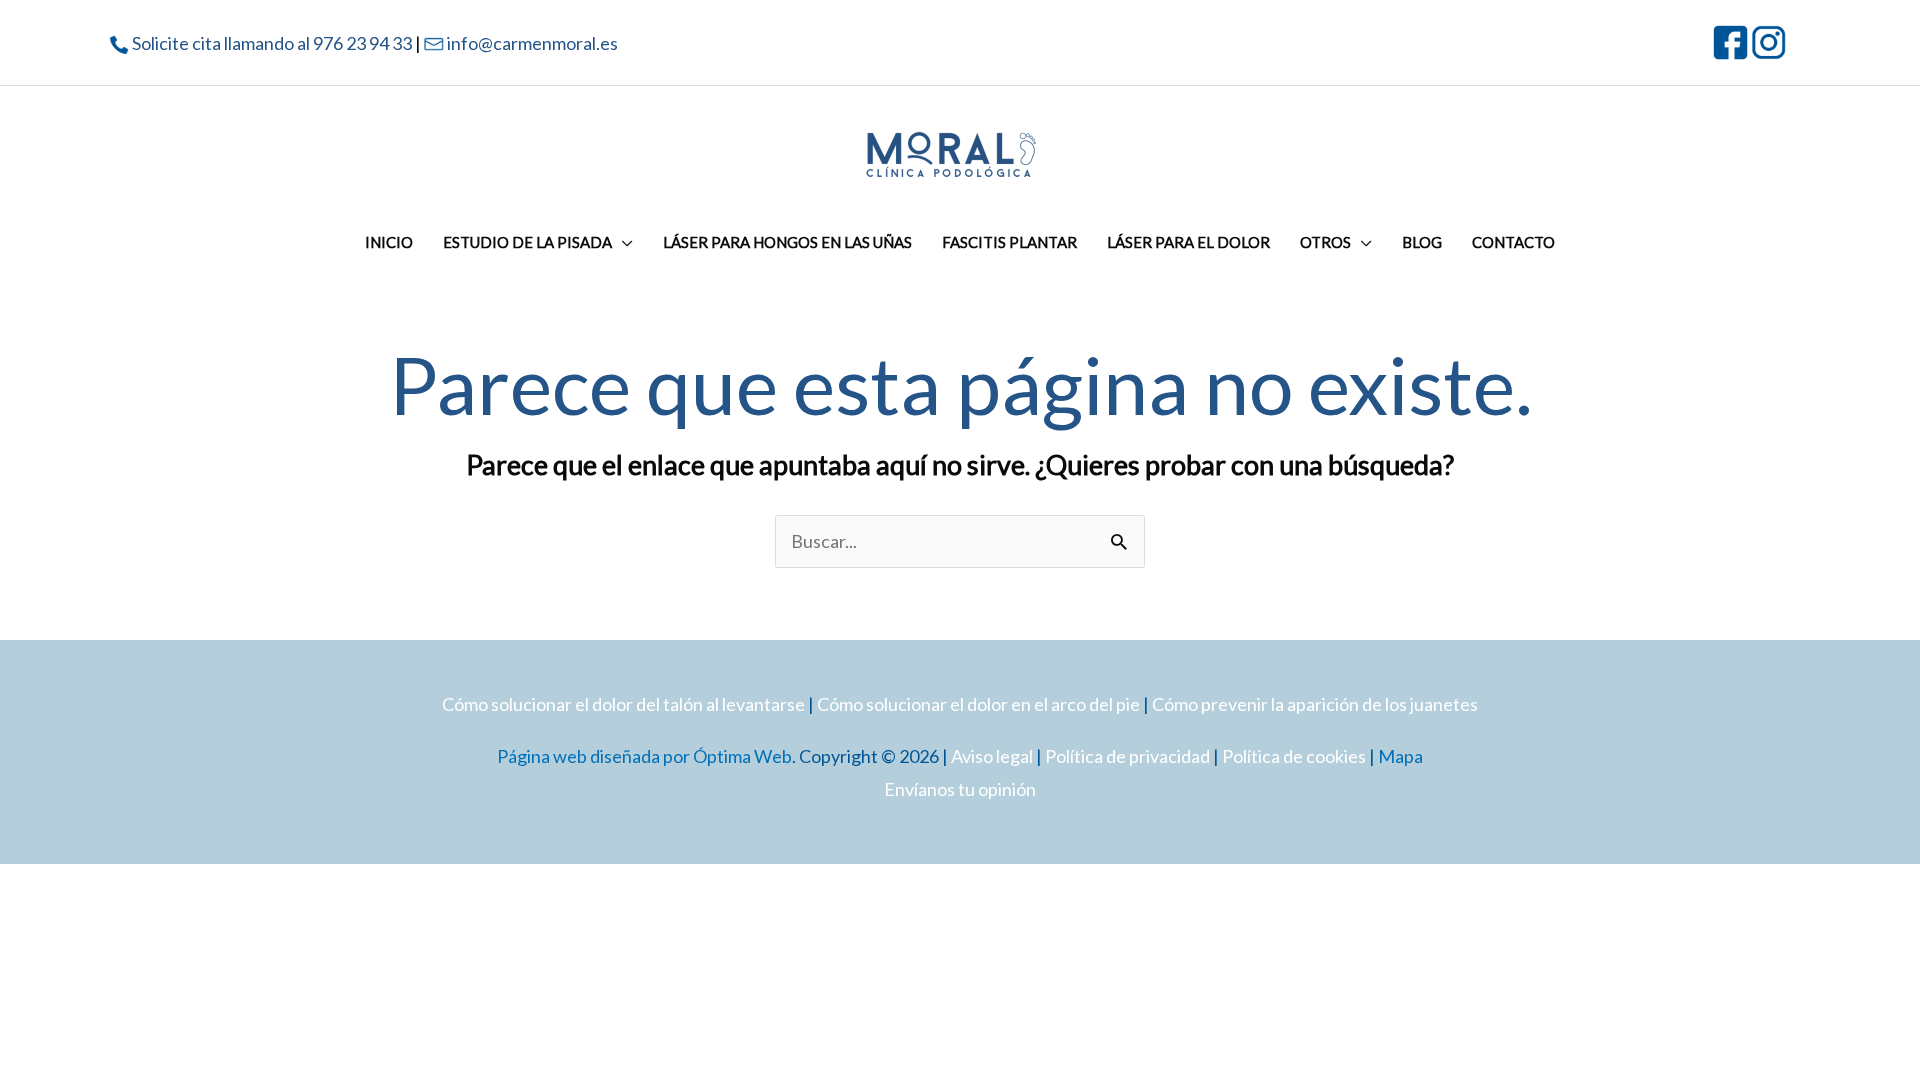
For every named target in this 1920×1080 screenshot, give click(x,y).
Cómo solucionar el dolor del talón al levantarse (623, 704)
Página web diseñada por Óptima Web (644, 756)
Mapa (1400, 756)
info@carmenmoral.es (532, 43)
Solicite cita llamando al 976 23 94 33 (272, 43)
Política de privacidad (1127, 756)
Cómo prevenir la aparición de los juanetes (1315, 704)
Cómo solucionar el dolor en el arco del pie (978, 704)
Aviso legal (992, 756)
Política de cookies (1294, 756)
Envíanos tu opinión (960, 789)
